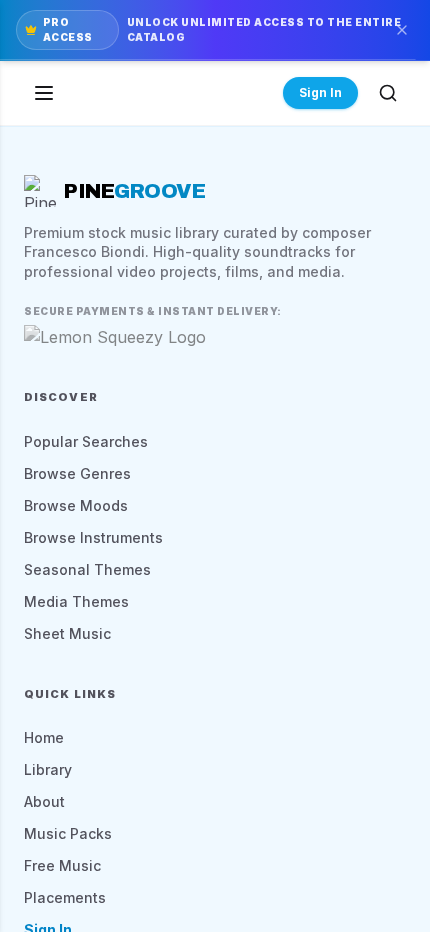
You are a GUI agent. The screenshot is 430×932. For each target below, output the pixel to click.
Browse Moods (76, 505)
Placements (65, 897)
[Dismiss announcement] (402, 30)
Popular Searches (86, 441)
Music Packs (68, 833)
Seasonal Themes (87, 569)
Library (48, 769)
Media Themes (76, 601)
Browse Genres (77, 473)
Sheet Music (67, 633)
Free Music (62, 865)
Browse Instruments (93, 537)
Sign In (320, 92)
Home (44, 737)
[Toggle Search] (388, 93)
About (44, 801)
